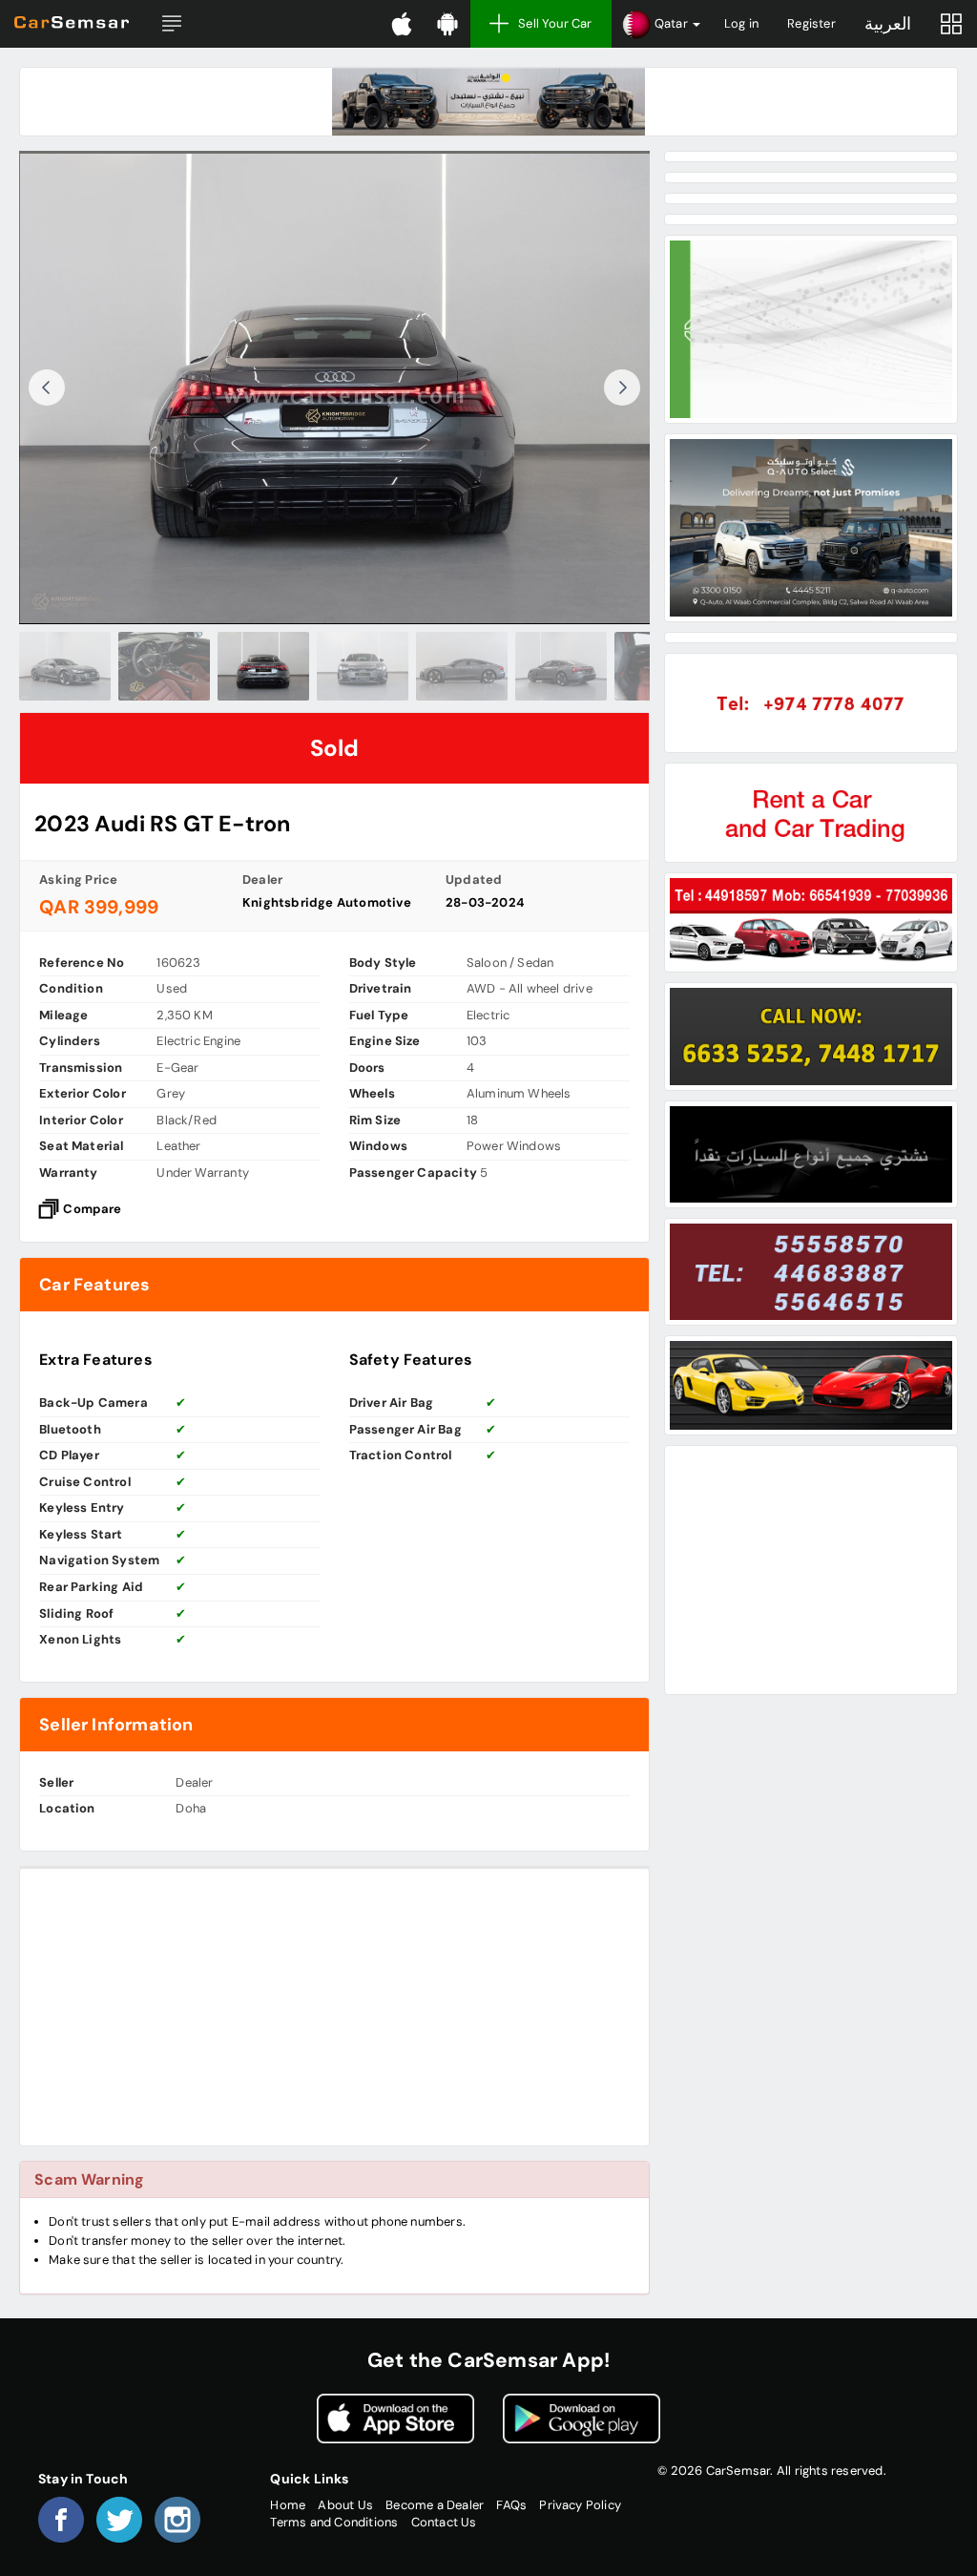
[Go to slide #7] (633, 666)
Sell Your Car (555, 23)
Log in (741, 23)
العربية (888, 24)
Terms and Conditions (334, 2522)
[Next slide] (622, 387)
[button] (172, 24)
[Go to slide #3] (236, 666)
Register (811, 23)
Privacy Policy (580, 2505)
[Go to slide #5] (434, 666)
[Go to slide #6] (533, 666)
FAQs (511, 2505)
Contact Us (444, 2522)
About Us (345, 2505)
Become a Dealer (435, 2505)
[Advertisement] (334, 2007)
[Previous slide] (47, 387)
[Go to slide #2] (136, 666)
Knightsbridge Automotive (327, 902)
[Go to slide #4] (335, 666)
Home (288, 2505)
